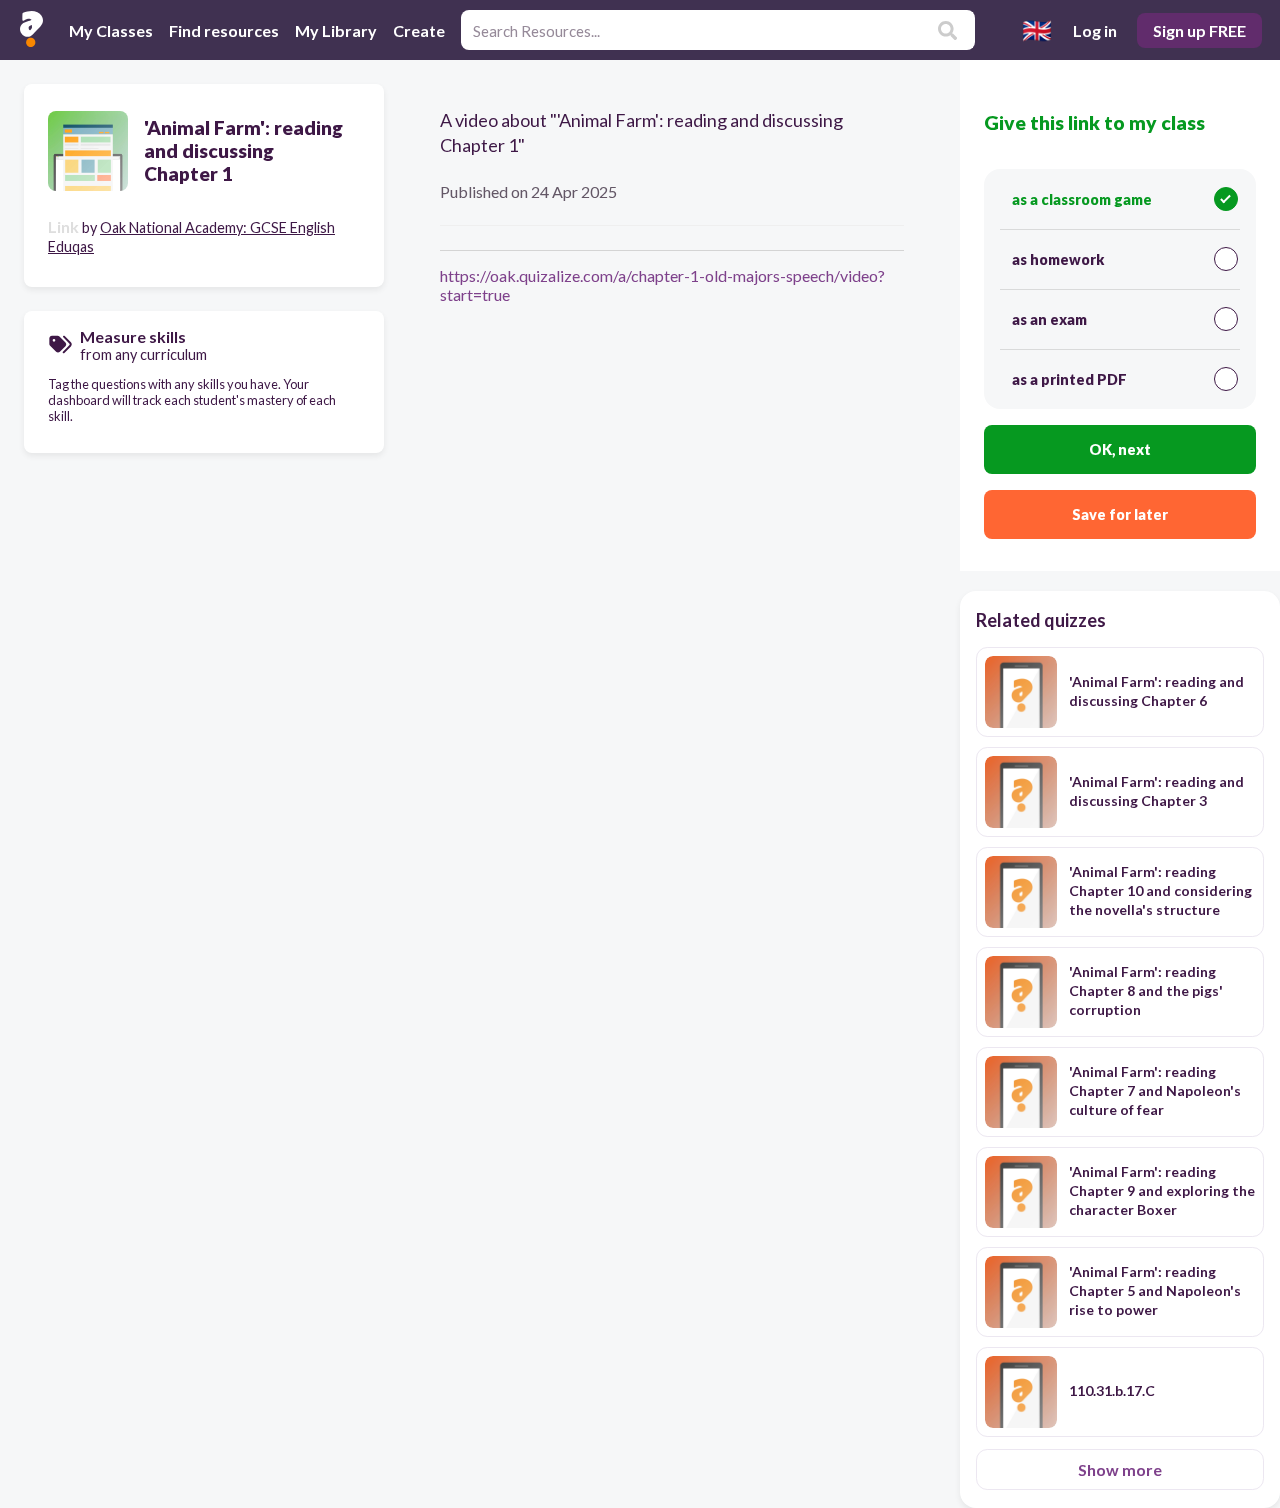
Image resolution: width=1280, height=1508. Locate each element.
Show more (1120, 1469)
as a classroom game (1082, 199)
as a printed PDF (1069, 379)
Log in (1095, 30)
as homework (1058, 259)
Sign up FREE (1199, 30)
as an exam (1049, 319)
